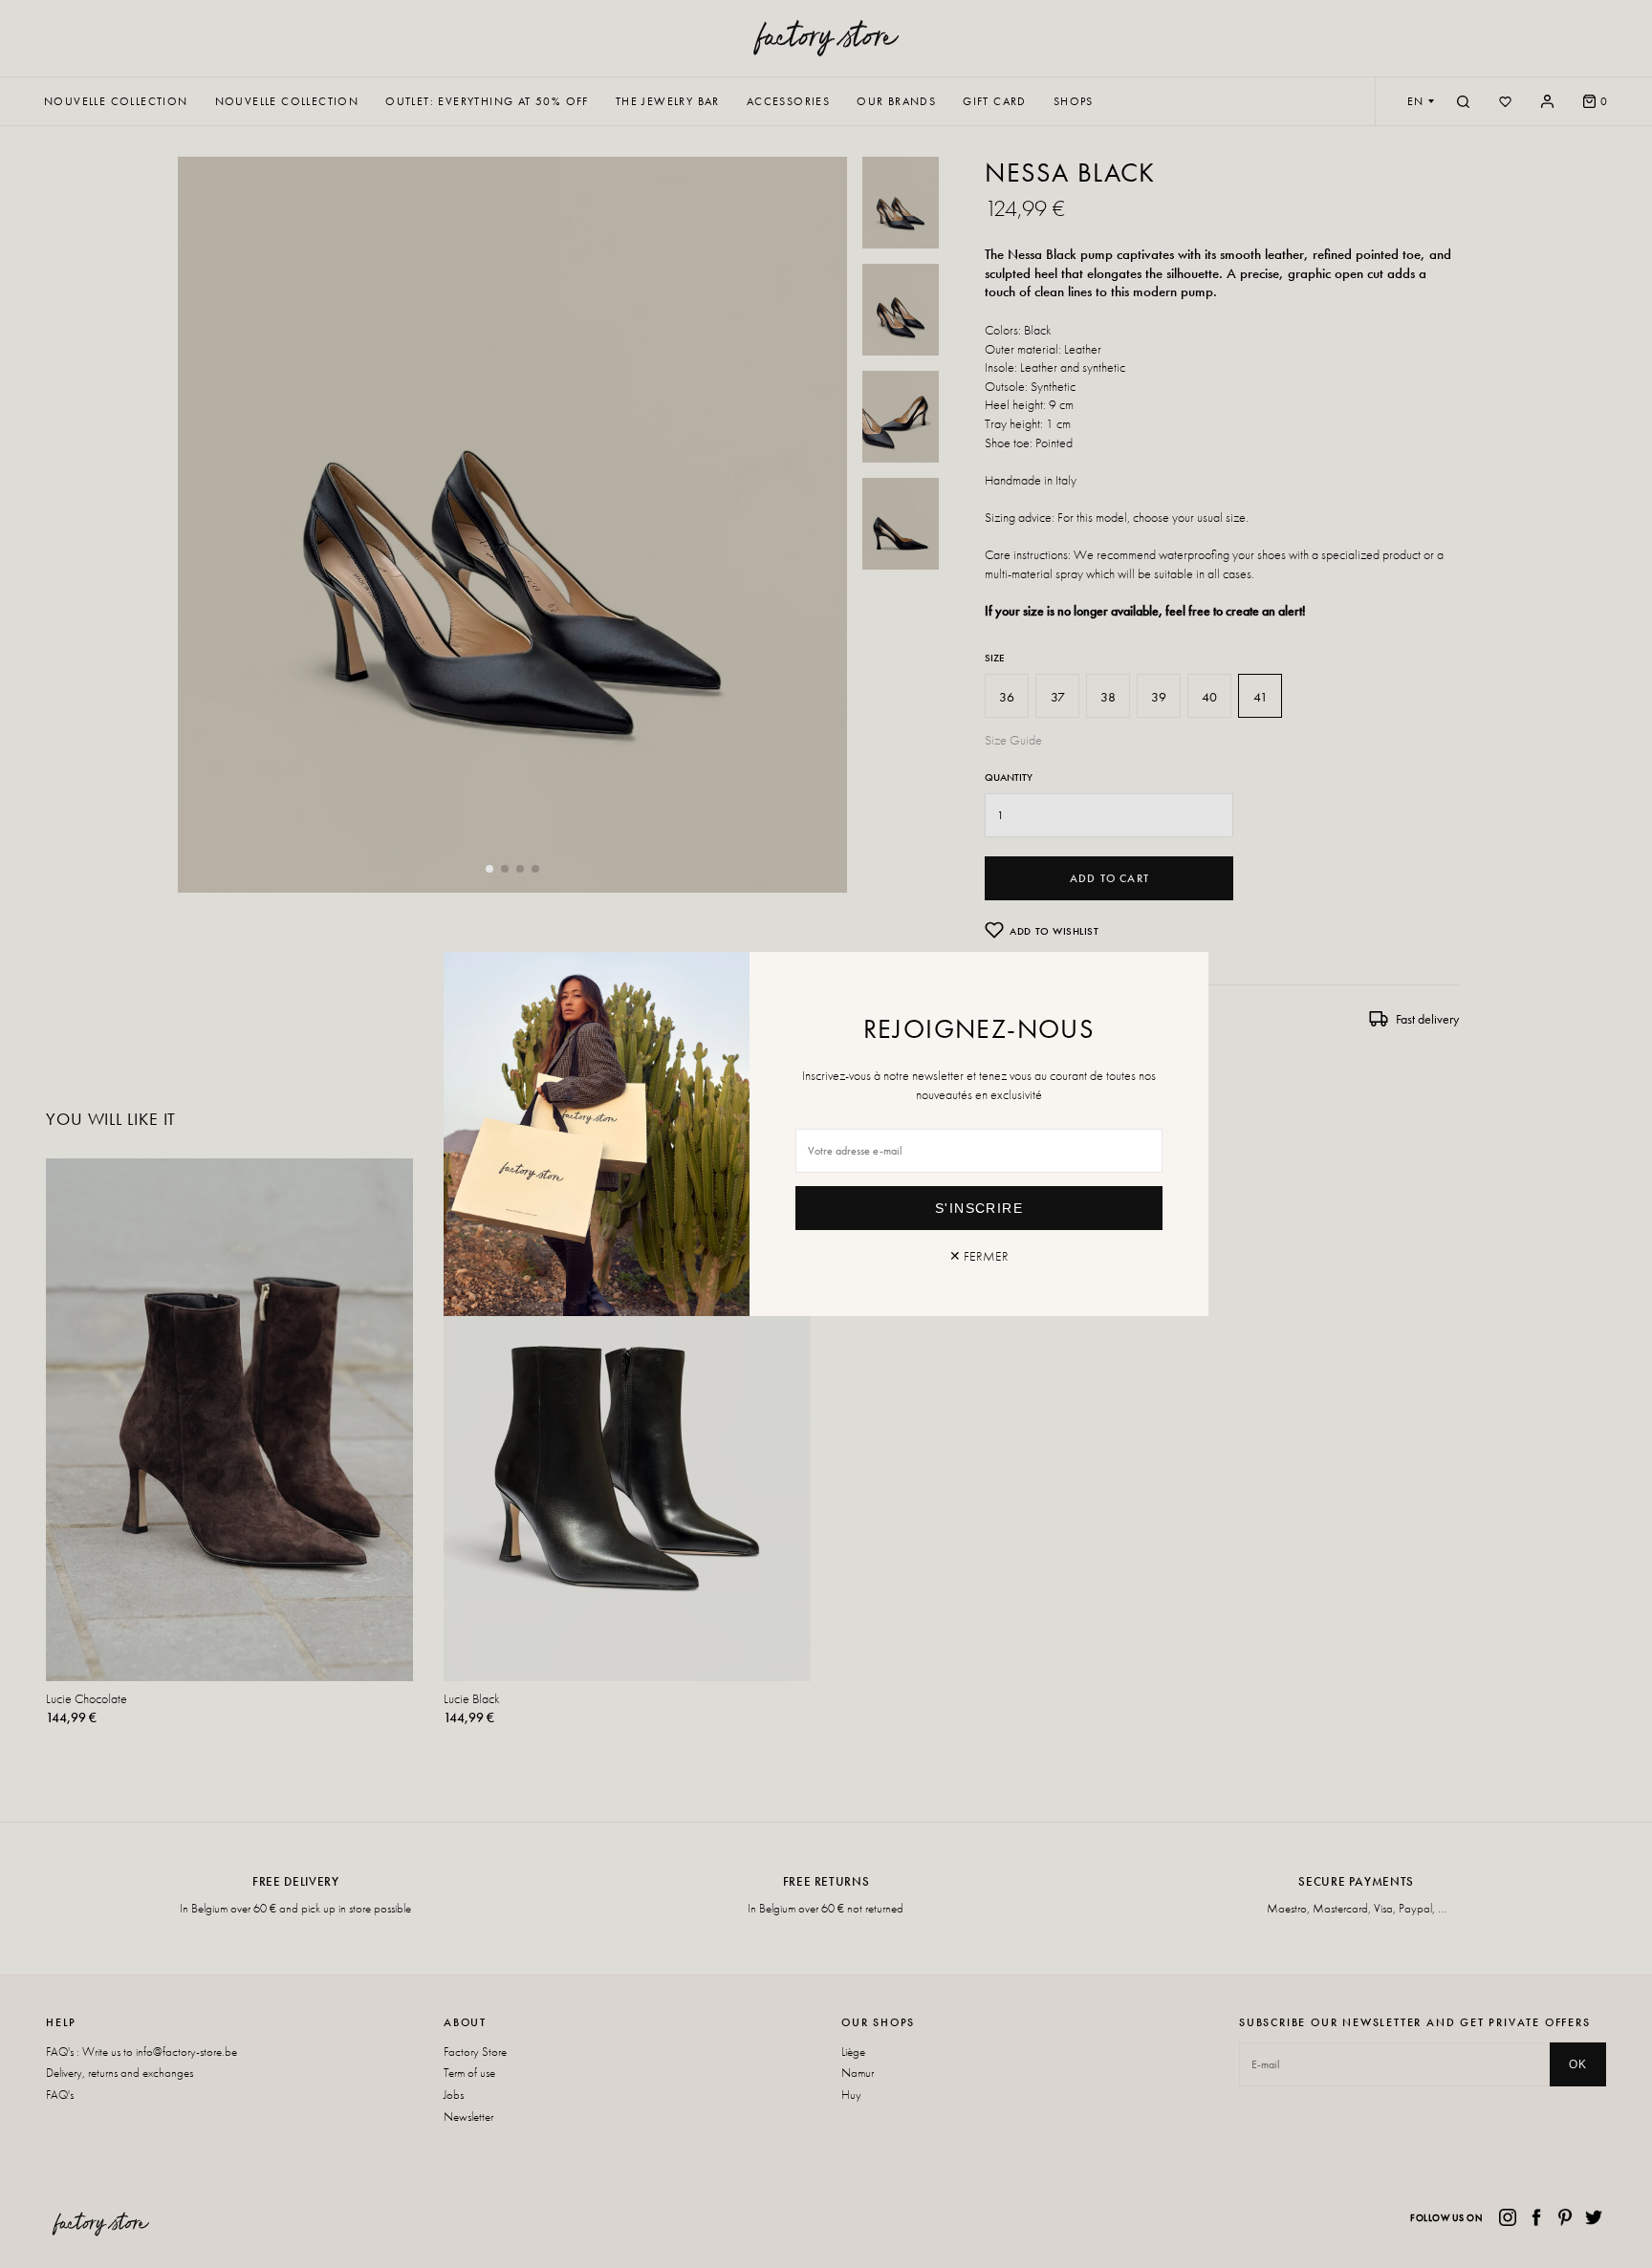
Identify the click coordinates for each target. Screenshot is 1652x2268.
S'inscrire (979, 1208)
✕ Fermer (979, 1256)
